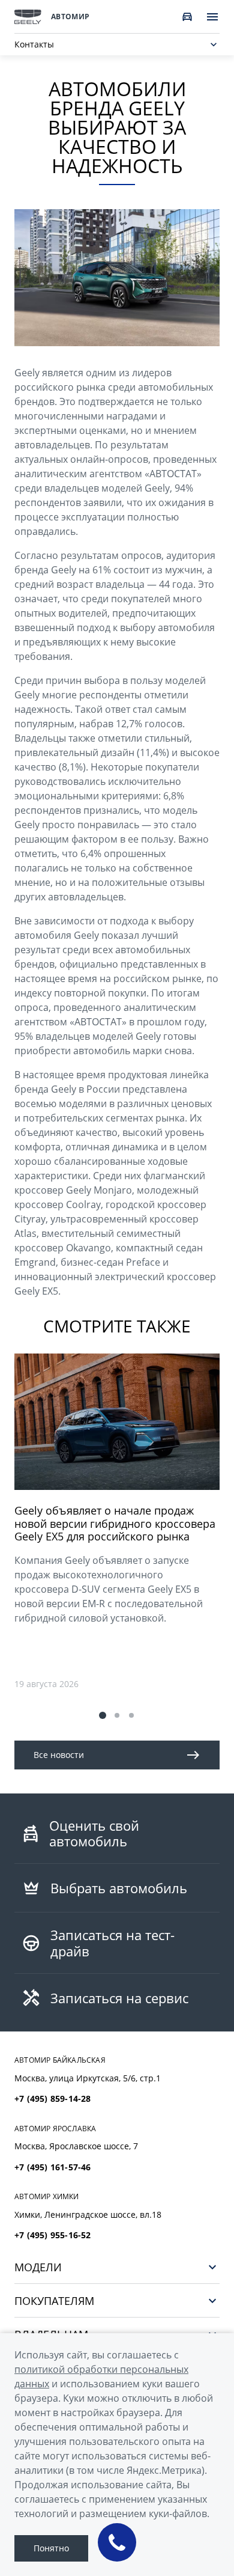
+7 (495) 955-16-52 (53, 2235)
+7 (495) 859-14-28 (53, 2099)
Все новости (59, 1755)
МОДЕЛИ (38, 2267)
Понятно (51, 2548)
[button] (103, 1715)
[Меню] (212, 17)
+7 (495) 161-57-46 (53, 2167)
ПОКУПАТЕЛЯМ (54, 2300)
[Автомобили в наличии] (187, 17)
